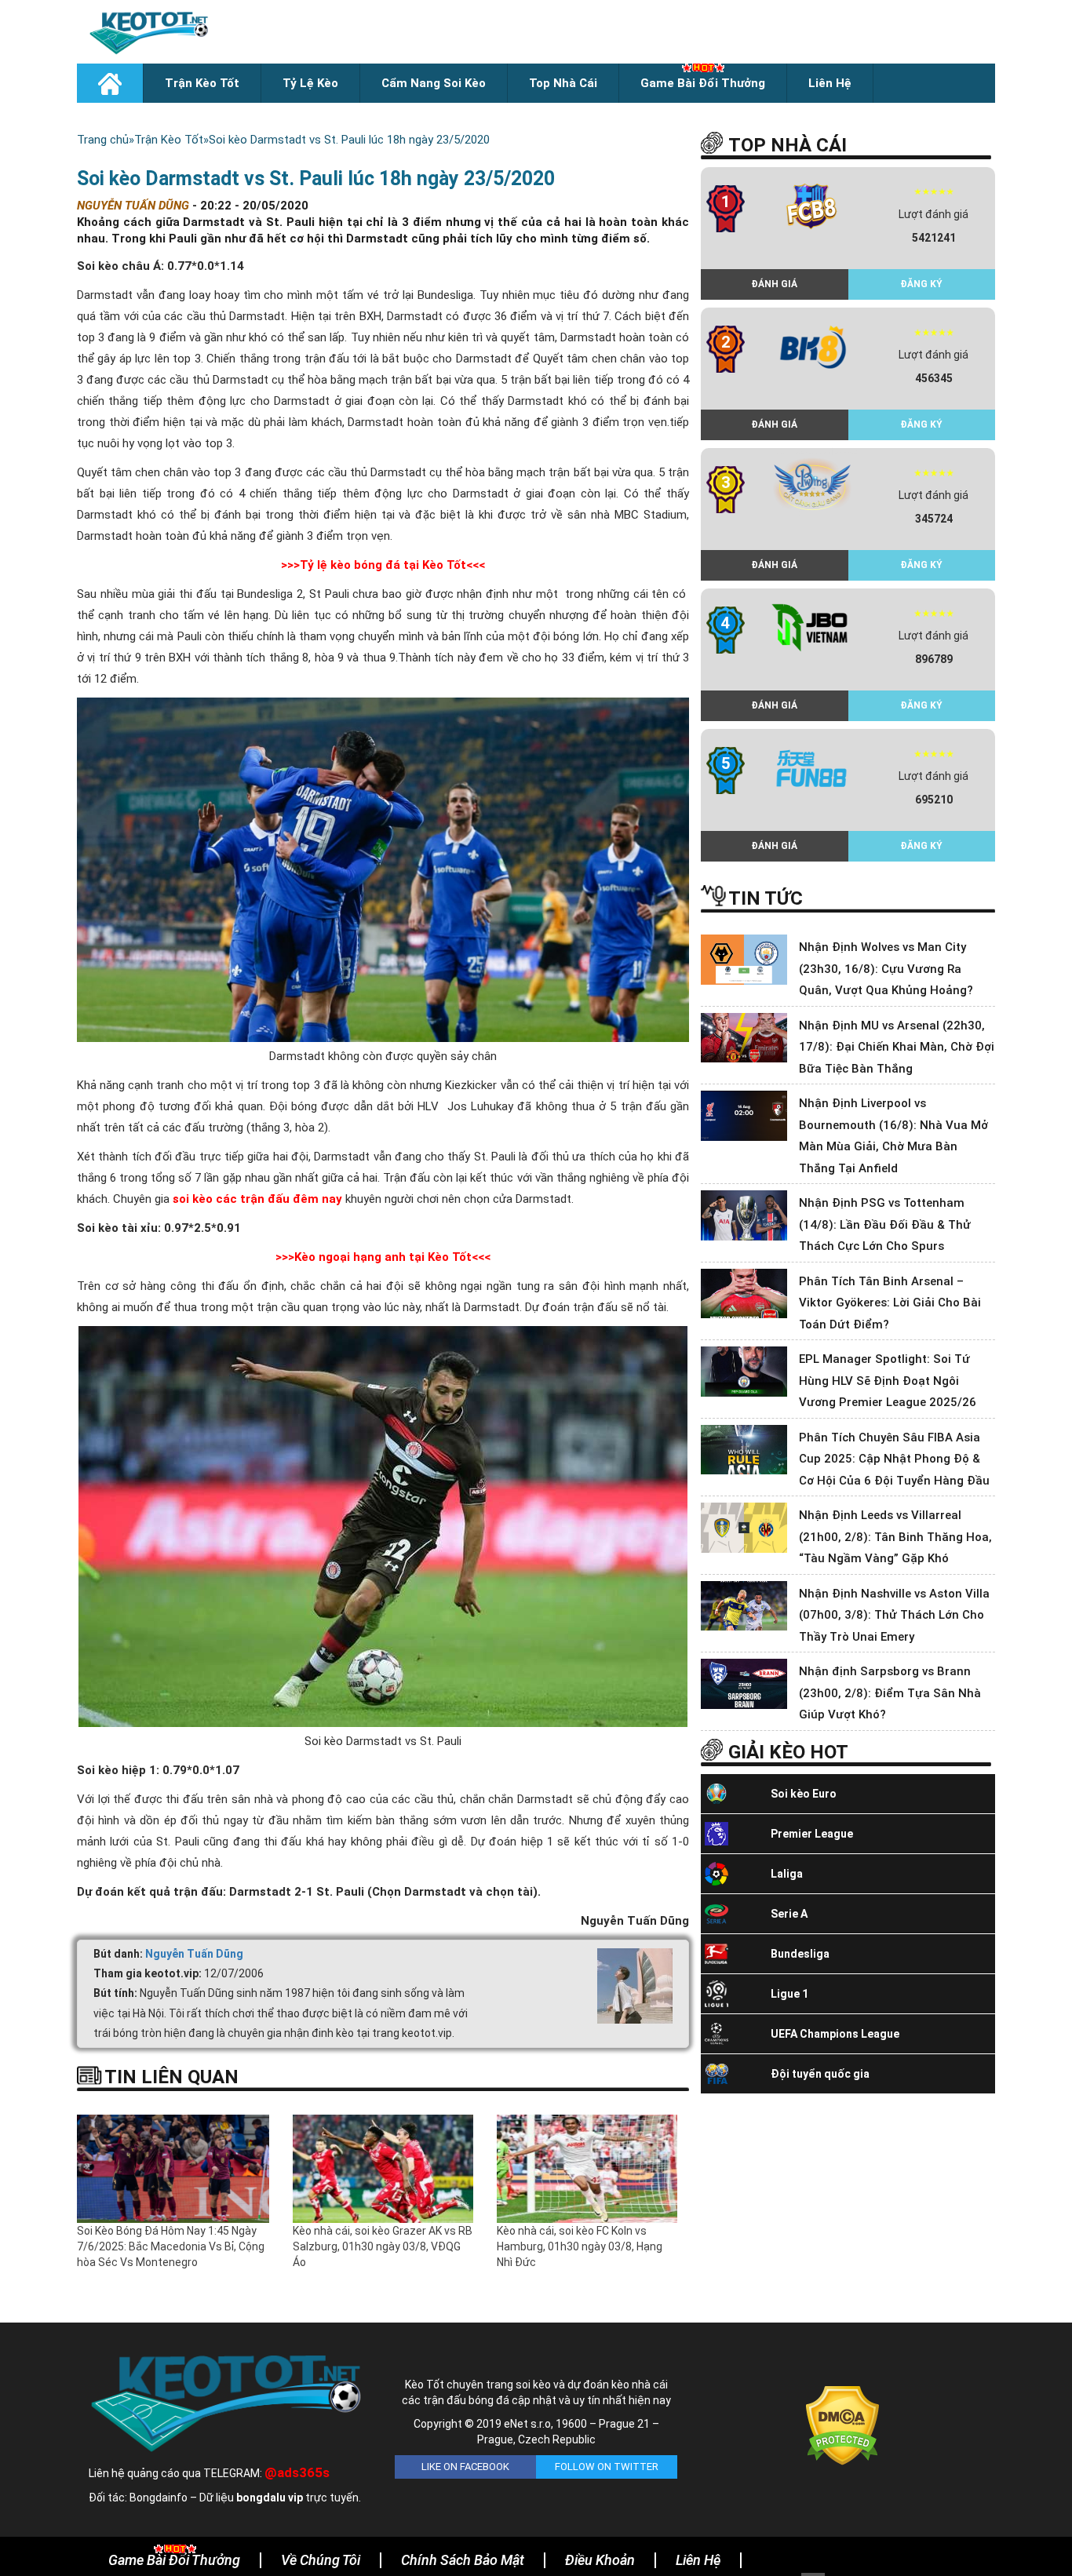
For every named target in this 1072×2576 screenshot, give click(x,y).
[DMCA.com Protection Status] (842, 2425)
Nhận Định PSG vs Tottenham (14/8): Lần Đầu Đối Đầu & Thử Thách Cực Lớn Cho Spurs (885, 1224)
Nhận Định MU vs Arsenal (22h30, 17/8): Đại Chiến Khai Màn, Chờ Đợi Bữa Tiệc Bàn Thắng (897, 1047)
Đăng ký (921, 284)
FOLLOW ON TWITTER (607, 2467)
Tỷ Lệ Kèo (310, 83)
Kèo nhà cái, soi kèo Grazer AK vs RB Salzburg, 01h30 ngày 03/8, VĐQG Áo (383, 2246)
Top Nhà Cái (563, 83)
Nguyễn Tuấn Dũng (194, 1954)
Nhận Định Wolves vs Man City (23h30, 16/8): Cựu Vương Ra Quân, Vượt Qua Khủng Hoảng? (886, 969)
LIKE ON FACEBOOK (465, 2467)
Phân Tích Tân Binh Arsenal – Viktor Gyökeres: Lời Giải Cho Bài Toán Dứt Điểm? (890, 1303)
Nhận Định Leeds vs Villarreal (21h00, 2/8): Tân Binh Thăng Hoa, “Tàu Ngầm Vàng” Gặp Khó (895, 1537)
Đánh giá (774, 284)
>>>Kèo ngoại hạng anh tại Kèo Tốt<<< (383, 1257)
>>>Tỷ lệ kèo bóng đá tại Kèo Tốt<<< (383, 565)
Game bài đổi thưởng (703, 83)
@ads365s (297, 2472)
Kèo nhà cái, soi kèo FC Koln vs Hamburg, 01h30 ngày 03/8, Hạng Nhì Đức (580, 2246)
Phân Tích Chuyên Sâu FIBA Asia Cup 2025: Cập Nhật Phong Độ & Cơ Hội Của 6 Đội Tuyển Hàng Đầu (894, 1459)
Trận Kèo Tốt (202, 83)
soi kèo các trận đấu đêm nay (257, 1199)
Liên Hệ (830, 83)
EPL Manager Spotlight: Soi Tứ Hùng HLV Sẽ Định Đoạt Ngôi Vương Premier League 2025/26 (888, 1381)
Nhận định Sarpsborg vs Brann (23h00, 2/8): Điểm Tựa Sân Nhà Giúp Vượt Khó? (890, 1693)
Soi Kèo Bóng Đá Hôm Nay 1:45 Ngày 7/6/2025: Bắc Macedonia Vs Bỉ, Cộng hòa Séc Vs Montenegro (171, 2246)
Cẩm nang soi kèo (434, 83)
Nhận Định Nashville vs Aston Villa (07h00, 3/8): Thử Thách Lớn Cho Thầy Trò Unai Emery (894, 1615)
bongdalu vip (270, 2498)
